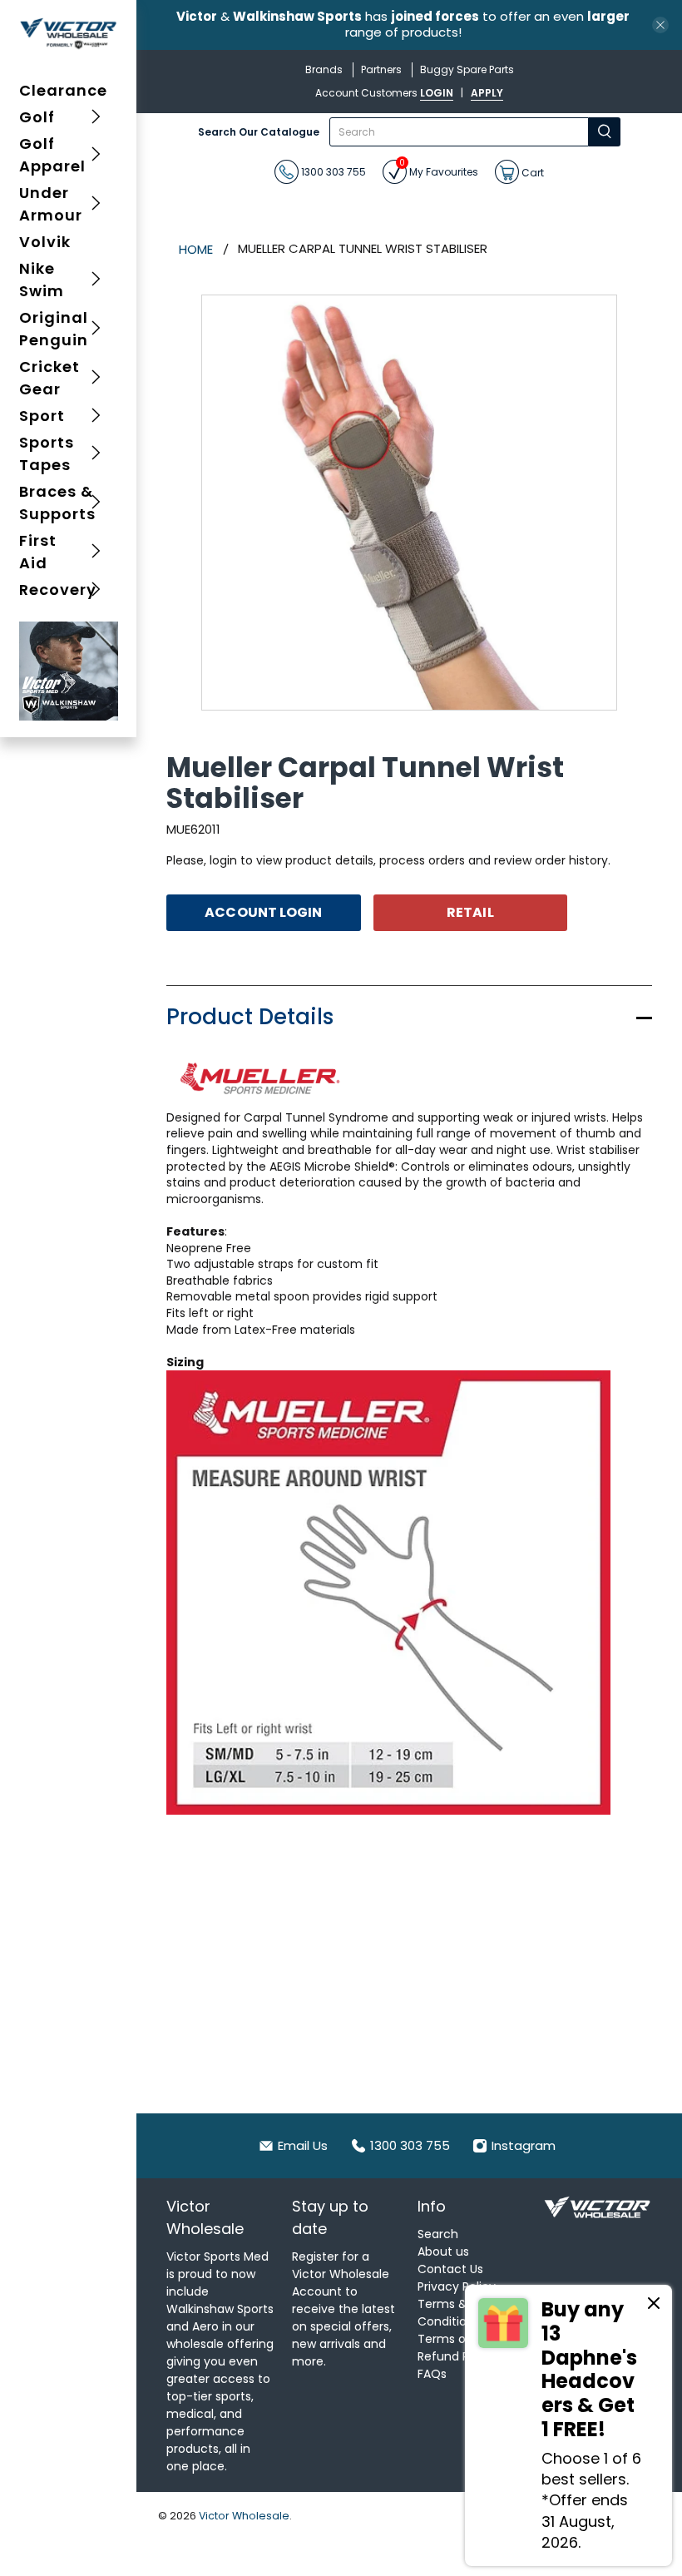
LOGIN (437, 93)
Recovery (58, 590)
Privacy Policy (457, 2286)
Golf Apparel (52, 155)
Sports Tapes (47, 453)
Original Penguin (54, 329)
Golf (37, 117)
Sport (42, 416)
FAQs (432, 2374)
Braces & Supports (57, 503)
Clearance (63, 90)
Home (196, 249)
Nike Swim (42, 280)
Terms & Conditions (449, 2313)
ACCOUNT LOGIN (263, 912)
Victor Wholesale (244, 2516)
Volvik (45, 242)
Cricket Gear (49, 378)
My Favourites (439, 169)
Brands (324, 69)
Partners (381, 69)
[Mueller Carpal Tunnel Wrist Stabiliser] (409, 503)
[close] (660, 25)
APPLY (487, 93)
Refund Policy (457, 2356)
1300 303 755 (332, 172)
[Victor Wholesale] (69, 33)
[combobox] (459, 132)
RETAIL (470, 912)
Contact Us (450, 2269)
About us (443, 2252)
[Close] (654, 2306)
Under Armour (51, 204)
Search (438, 2234)
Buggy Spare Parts (467, 69)
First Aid (38, 552)
